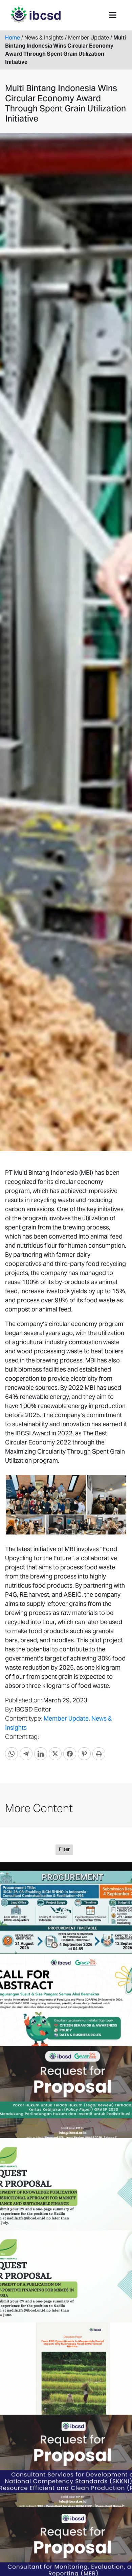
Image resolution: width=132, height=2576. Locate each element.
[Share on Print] (99, 1754)
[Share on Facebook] (70, 1754)
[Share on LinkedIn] (41, 1754)
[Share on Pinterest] (84, 1754)
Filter (64, 1849)
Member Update (66, 1718)
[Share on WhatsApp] (12, 1754)
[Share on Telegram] (26, 1754)
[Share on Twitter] (55, 1754)
